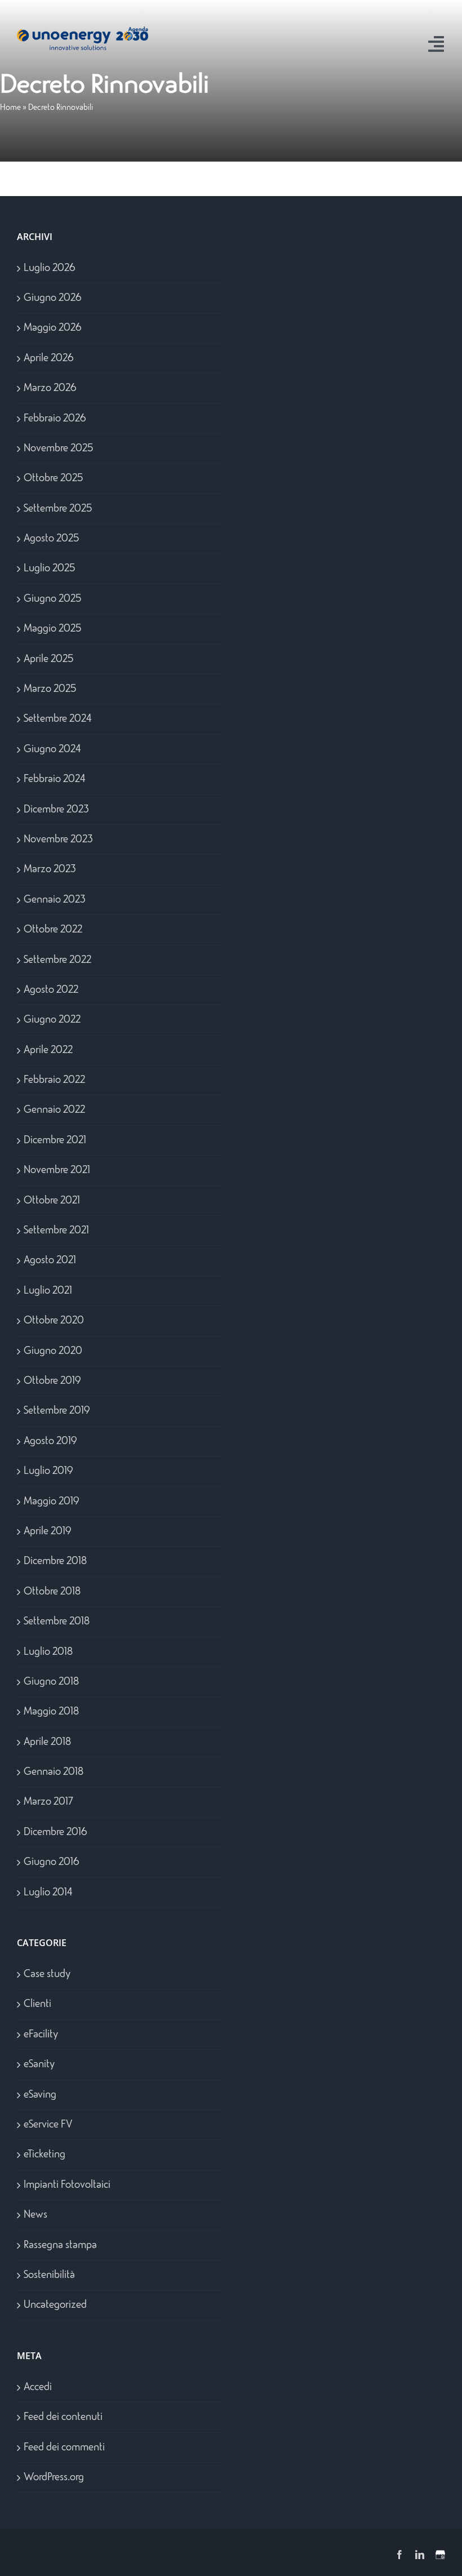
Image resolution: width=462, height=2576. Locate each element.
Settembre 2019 (57, 1411)
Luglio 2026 (50, 268)
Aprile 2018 (47, 1742)
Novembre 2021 (57, 1170)
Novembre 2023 (58, 840)
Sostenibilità (49, 2275)
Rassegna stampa (60, 2245)
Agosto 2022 (51, 990)
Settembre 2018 (57, 1622)
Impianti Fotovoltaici (67, 2185)
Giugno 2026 (53, 298)
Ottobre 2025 (53, 478)
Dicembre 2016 (55, 1832)
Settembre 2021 (56, 1231)
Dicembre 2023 (56, 810)
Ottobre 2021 (52, 1201)
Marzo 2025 (50, 689)
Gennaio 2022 (54, 1110)
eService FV (48, 2125)
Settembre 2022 (57, 960)
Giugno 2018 (51, 1682)
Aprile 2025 (48, 659)
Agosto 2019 (50, 1441)
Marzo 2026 (50, 388)
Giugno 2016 (52, 1862)
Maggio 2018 (51, 1712)
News (35, 2215)
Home (10, 108)
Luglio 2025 (49, 569)
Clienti (37, 2004)
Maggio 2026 (53, 328)
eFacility (41, 2035)
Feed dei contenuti (63, 2417)
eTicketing (45, 2155)
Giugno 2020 (53, 1351)
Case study (47, 1974)
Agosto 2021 (50, 1260)
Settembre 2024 (58, 719)
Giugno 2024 (52, 749)
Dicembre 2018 (55, 1561)
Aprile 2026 (49, 358)
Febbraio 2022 (54, 1080)
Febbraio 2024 (55, 779)
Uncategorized (55, 2305)
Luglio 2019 (48, 1471)
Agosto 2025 (51, 539)
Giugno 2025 (52, 599)
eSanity (39, 2064)
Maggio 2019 (51, 1502)
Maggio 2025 (52, 629)
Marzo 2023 (50, 869)
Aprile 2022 (48, 1050)
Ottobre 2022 (53, 930)
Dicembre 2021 (55, 1140)
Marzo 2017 (48, 1802)
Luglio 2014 (48, 1893)
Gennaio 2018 (54, 1772)
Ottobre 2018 (52, 1592)
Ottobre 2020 (54, 1321)
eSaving (40, 2095)
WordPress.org (54, 2477)
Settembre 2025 (58, 509)
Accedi (38, 2387)
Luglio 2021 (48, 1291)
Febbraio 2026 (55, 419)
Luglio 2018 (48, 1652)
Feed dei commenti (64, 2448)
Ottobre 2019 (52, 1381)
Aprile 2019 (47, 1531)
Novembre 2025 (58, 448)
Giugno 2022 (52, 1020)
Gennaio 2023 (55, 900)
